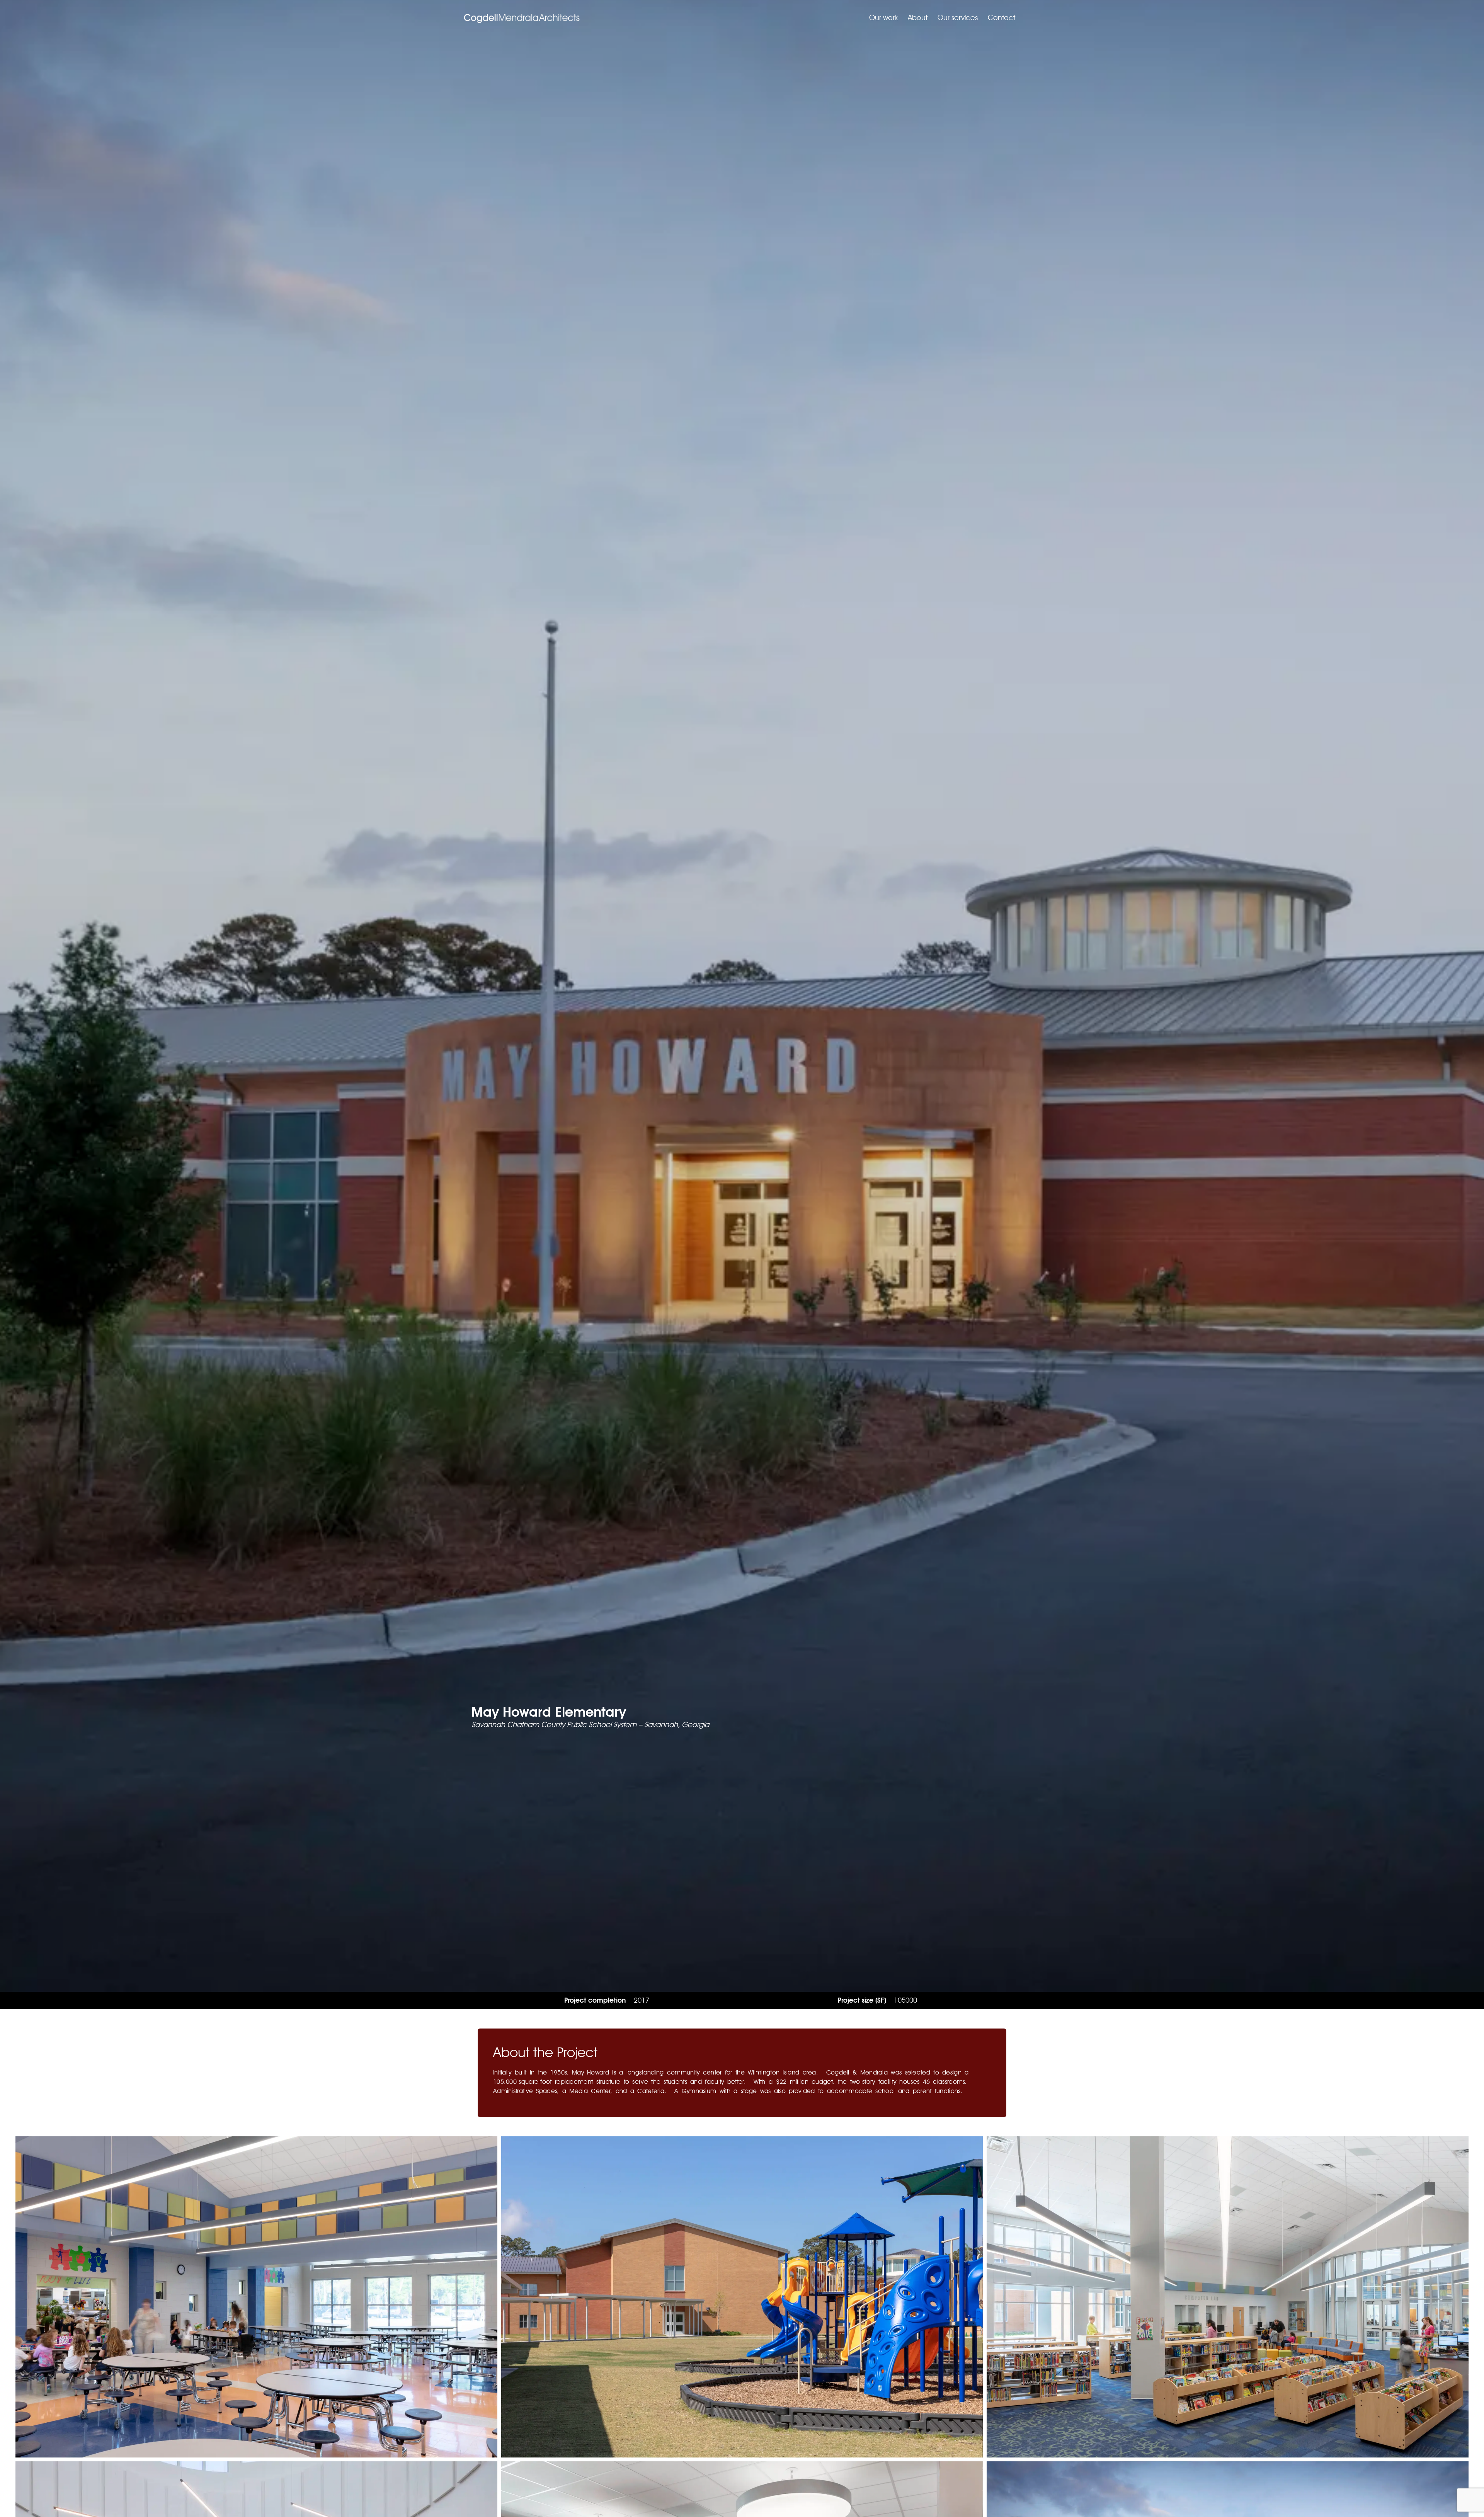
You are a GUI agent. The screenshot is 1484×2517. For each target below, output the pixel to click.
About (918, 18)
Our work (883, 18)
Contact (1002, 18)
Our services (958, 18)
